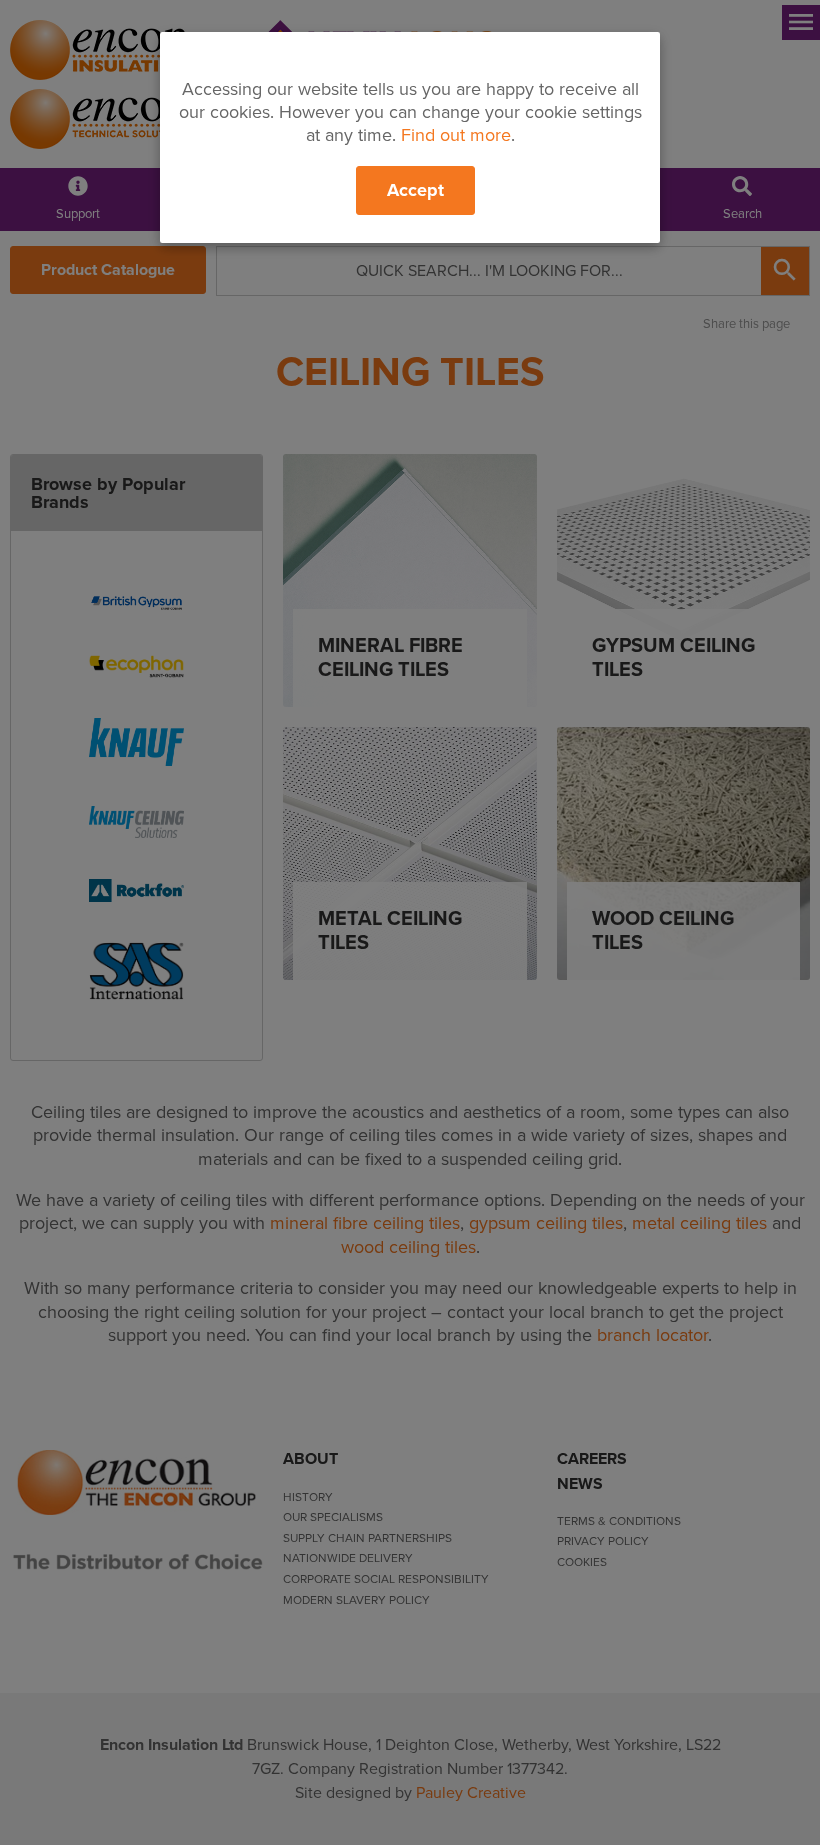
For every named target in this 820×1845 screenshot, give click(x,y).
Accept (415, 190)
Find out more (456, 135)
